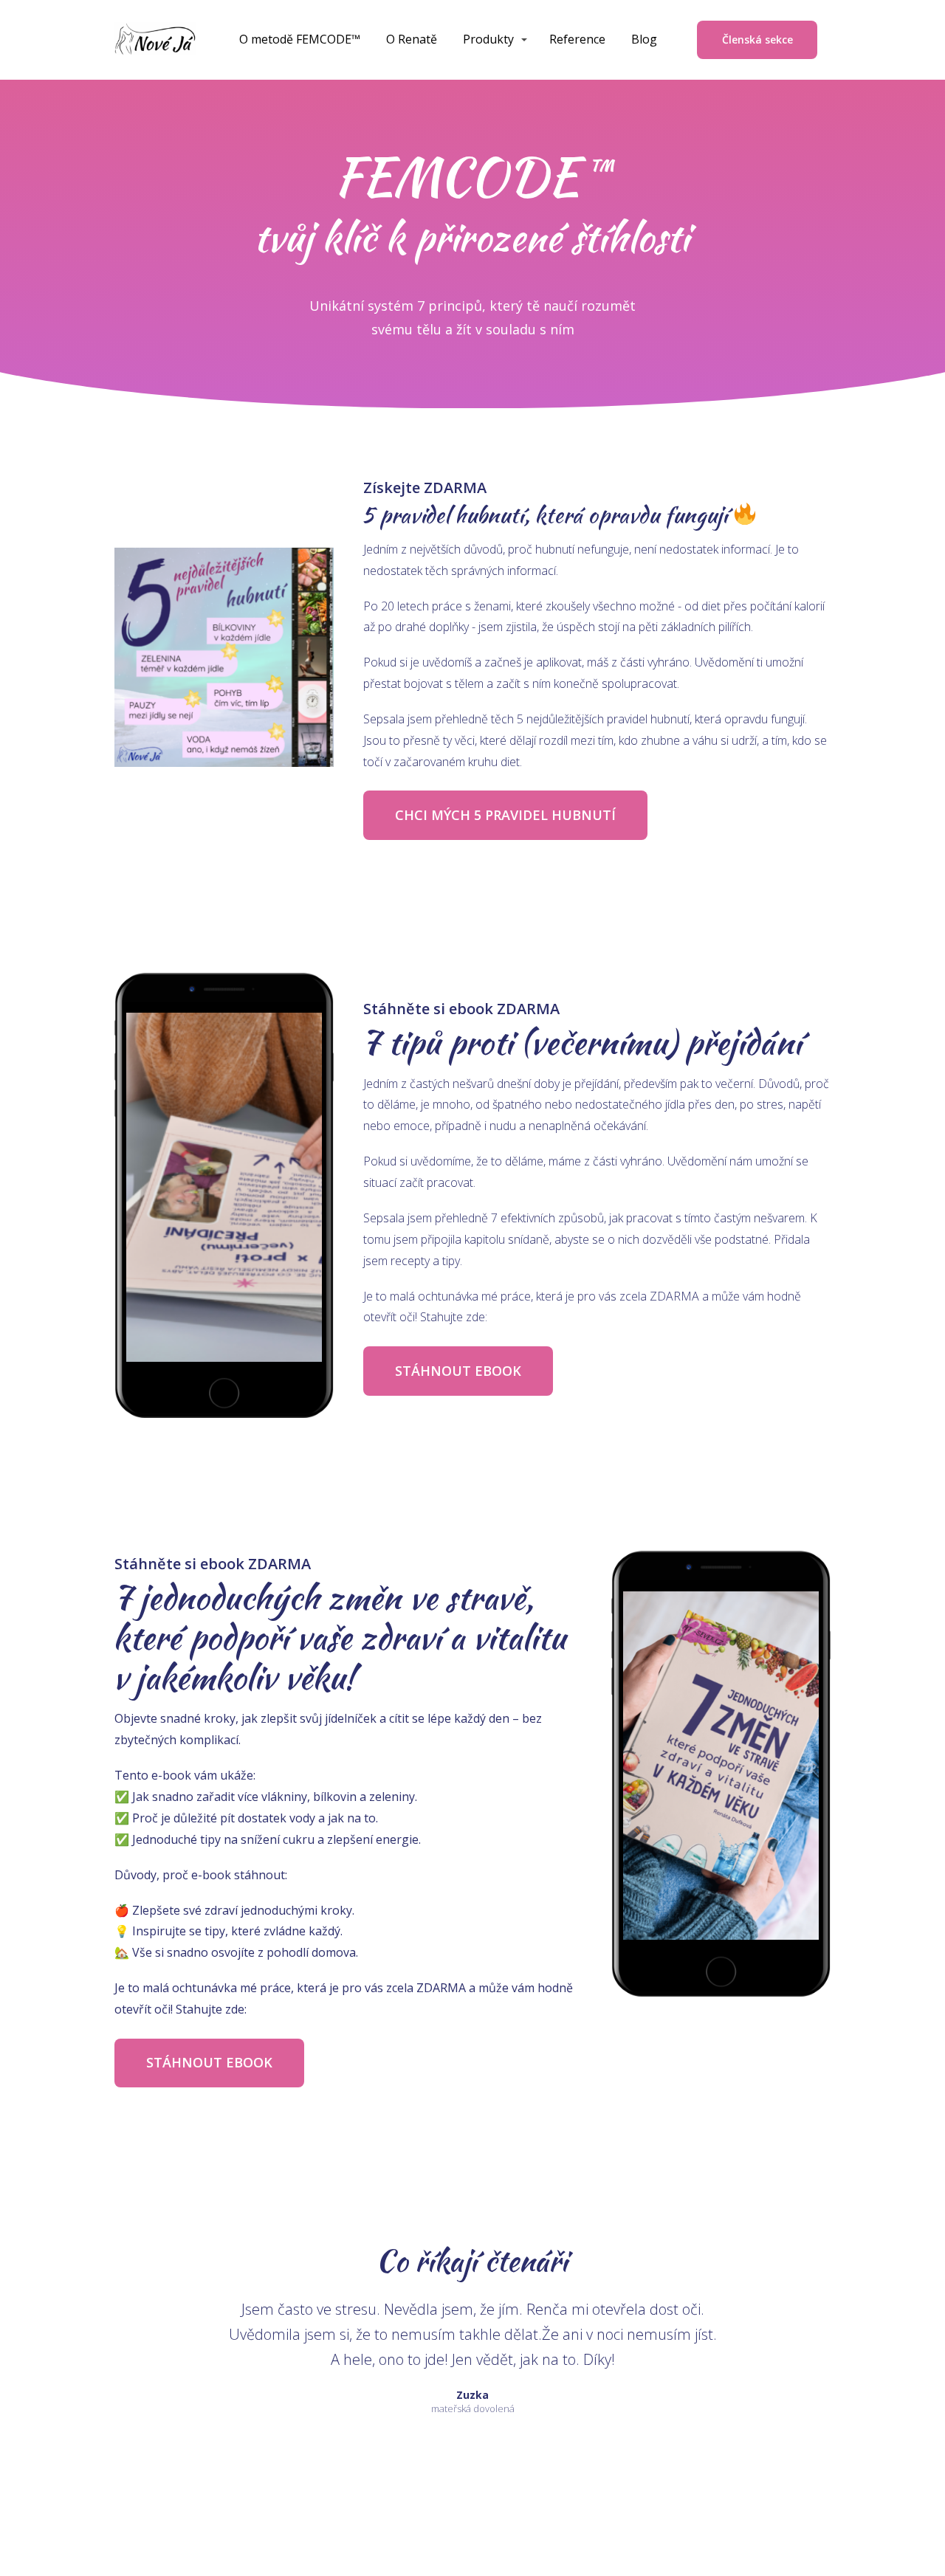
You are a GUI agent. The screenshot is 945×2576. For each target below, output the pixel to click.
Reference (577, 39)
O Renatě (412, 39)
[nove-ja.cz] (155, 39)
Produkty (488, 39)
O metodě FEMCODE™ (300, 39)
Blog (644, 39)
